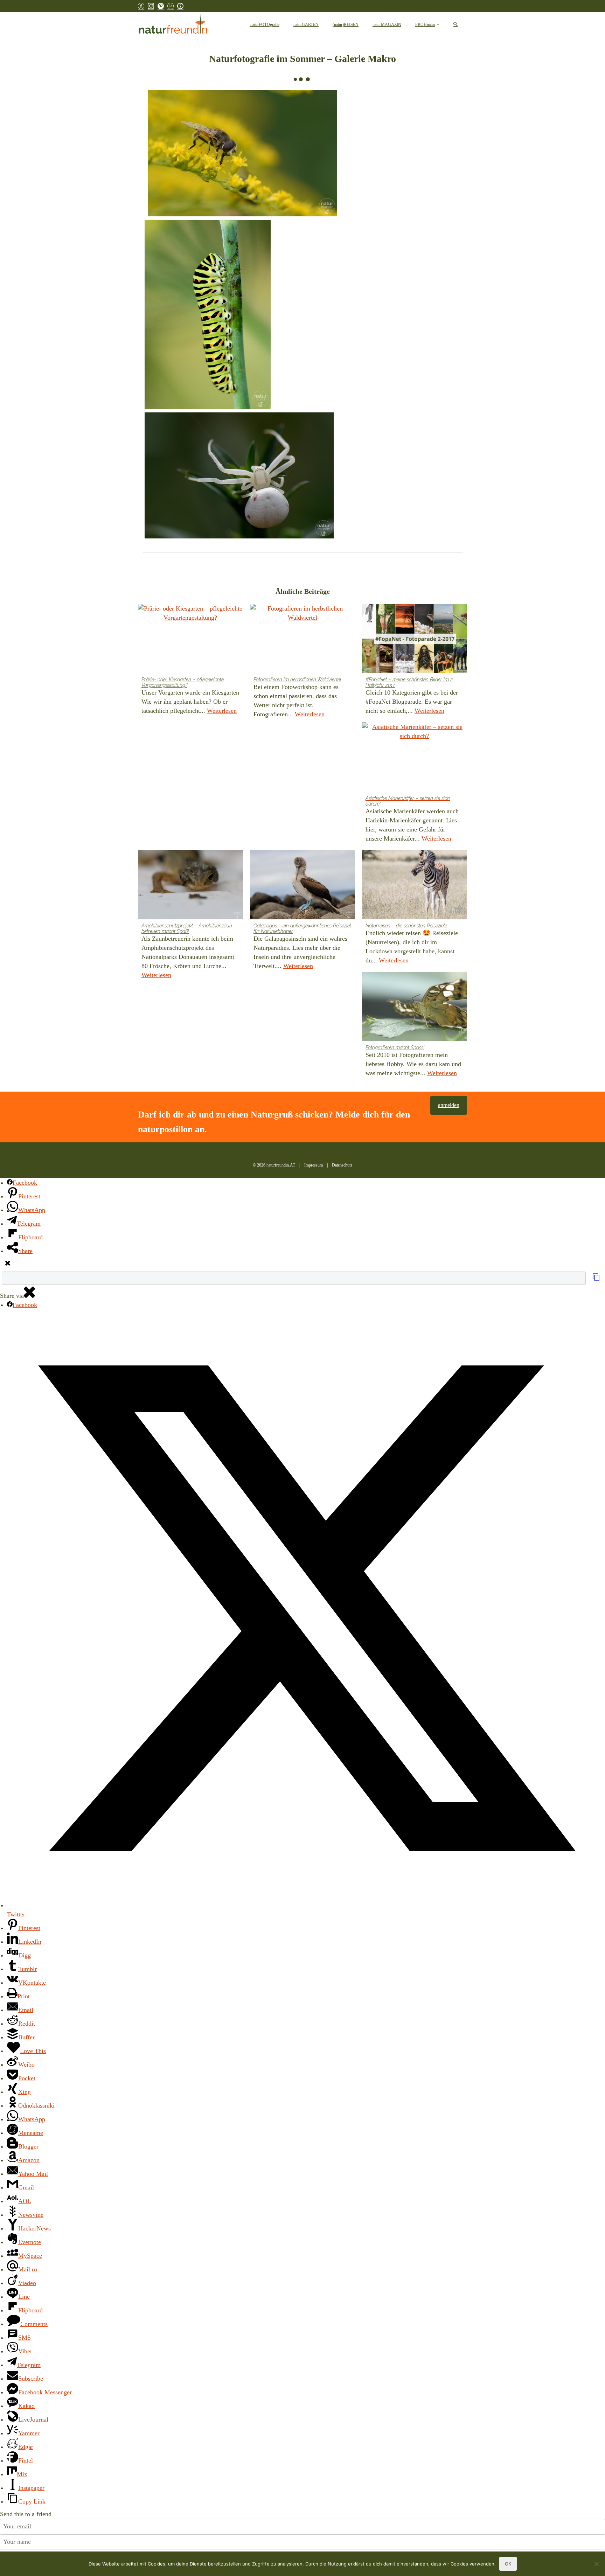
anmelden (449, 1105)
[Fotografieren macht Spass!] (415, 1007)
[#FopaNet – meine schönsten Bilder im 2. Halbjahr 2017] (415, 639)
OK (508, 2564)
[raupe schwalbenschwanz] (208, 314)
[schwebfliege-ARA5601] (243, 153)
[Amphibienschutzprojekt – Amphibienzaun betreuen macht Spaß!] (190, 885)
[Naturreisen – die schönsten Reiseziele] (415, 885)
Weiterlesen (222, 711)
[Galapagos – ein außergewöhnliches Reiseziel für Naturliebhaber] (302, 885)
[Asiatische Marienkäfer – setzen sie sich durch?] (415, 757)
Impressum (314, 1165)
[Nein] (596, 2564)
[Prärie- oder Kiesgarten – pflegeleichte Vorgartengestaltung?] (190, 639)
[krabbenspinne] (239, 475)
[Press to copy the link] (596, 1279)
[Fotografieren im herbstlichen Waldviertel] (302, 639)
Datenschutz (342, 1165)
